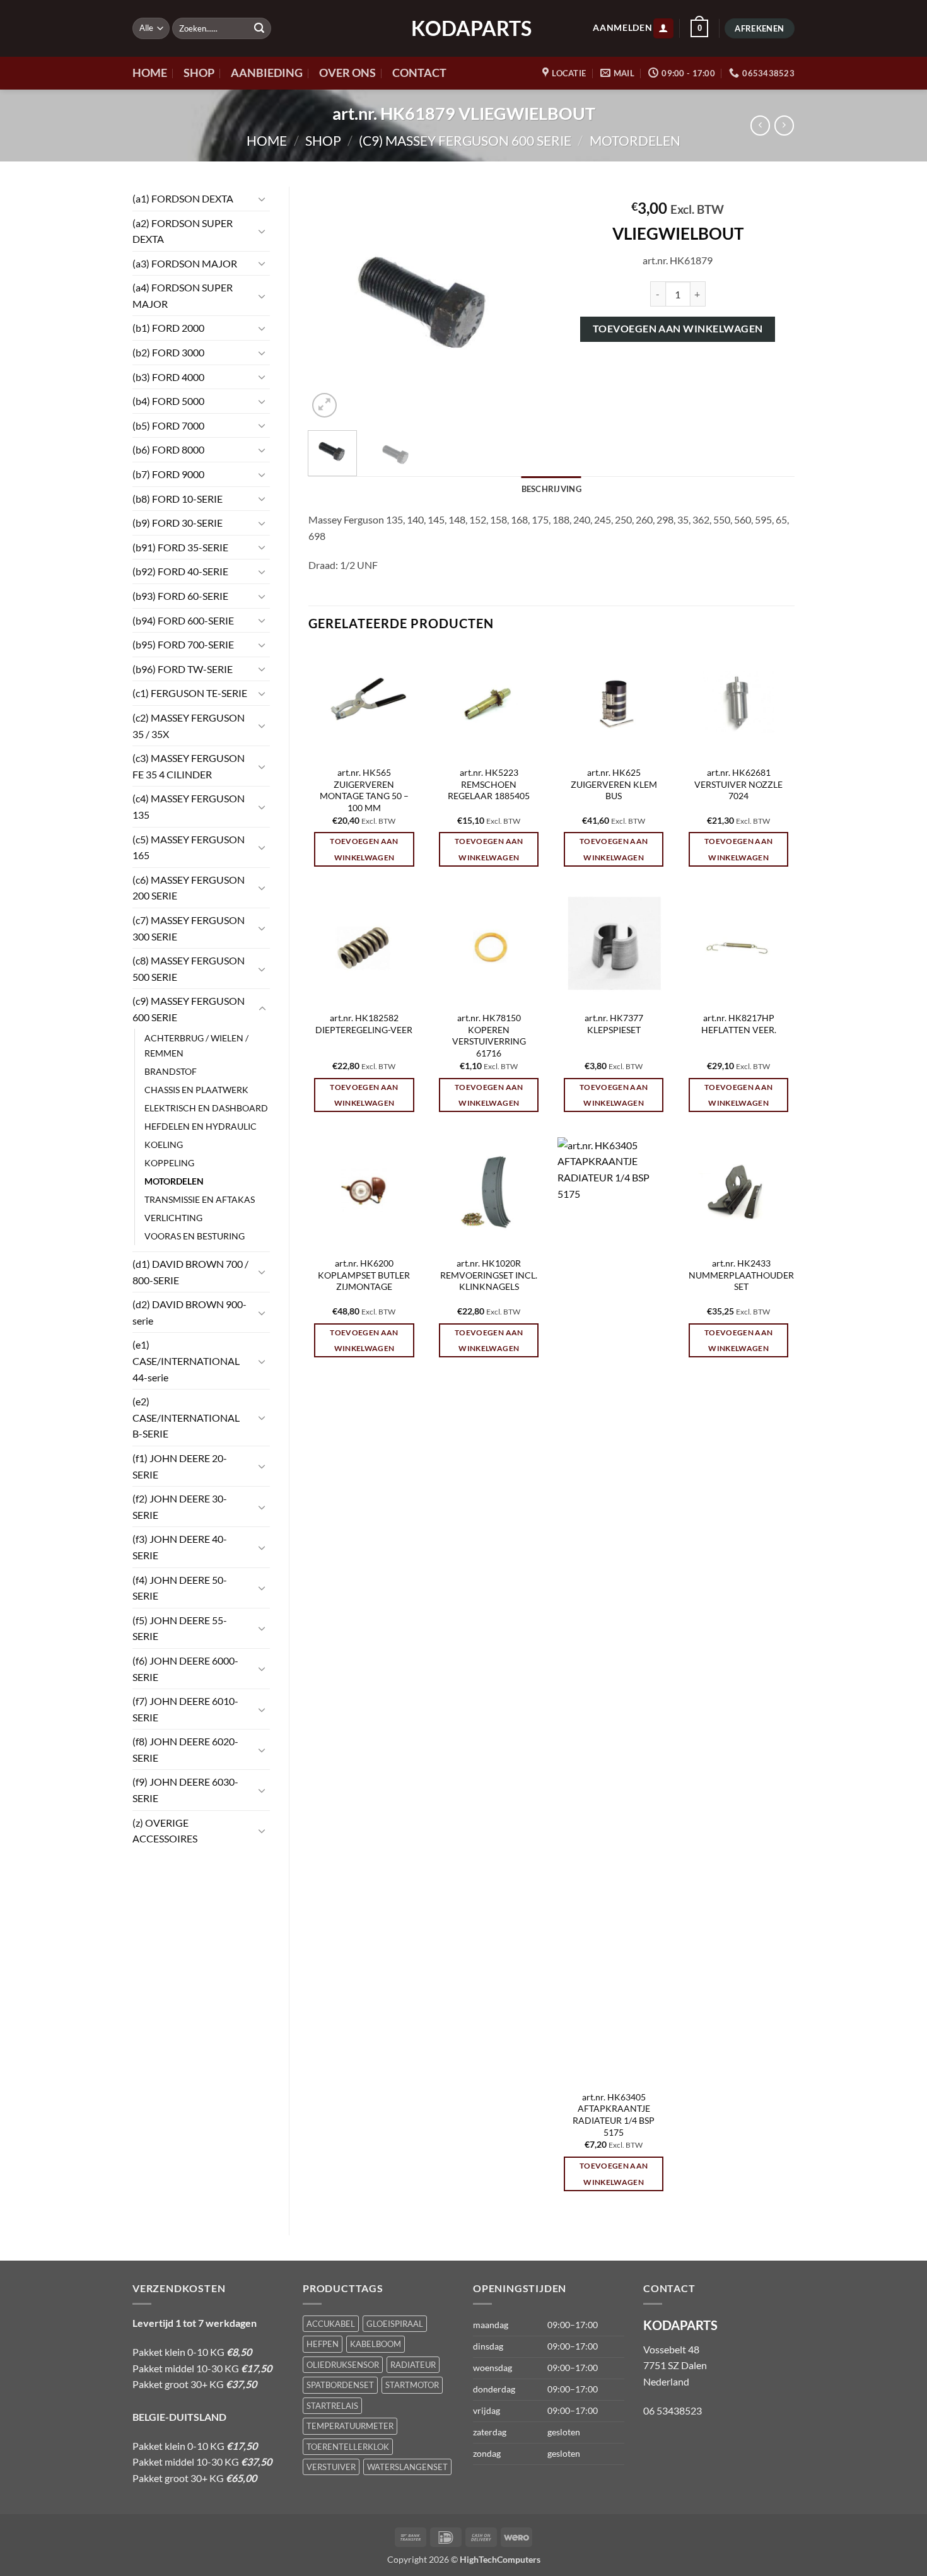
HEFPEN (323, 2344)
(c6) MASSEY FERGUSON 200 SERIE (189, 888)
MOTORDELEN (635, 140)
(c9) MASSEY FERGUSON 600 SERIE (465, 140)
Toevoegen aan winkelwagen (678, 329)
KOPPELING (169, 1163)
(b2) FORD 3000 (168, 352)
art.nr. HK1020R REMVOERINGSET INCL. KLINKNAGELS (489, 1275)
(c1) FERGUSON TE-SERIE (190, 693)
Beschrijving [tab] (551, 489)
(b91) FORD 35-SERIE (180, 547)
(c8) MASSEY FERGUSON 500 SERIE (189, 969)
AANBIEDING (267, 73)
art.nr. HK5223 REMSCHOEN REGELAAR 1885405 (489, 784)
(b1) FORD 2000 (168, 328)
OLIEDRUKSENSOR (343, 2365)
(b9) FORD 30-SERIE (178, 523)
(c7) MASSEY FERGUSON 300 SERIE (189, 928)
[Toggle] (262, 199)
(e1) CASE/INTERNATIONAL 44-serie (186, 1361)
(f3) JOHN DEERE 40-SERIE (180, 1547)
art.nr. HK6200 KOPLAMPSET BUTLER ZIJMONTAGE (364, 1275)
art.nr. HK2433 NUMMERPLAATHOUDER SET (741, 1275)
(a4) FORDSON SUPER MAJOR (183, 296)
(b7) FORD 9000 (168, 474)
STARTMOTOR (412, 2385)
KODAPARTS (463, 28)
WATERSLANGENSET (407, 2467)
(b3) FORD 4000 (168, 377)
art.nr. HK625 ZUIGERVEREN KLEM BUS (614, 784)
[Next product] (760, 125)
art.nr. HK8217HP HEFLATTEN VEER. (739, 1024)
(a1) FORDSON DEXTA (183, 198)
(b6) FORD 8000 (168, 449)
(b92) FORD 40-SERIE (180, 571)
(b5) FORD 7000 (168, 425)
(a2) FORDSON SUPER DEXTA (183, 231)
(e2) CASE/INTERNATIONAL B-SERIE (186, 1417)
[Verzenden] (259, 28)
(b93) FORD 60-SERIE (180, 596)
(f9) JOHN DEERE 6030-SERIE (185, 1790)
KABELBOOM (376, 2344)
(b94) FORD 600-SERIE (183, 620)
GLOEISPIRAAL (395, 2324)
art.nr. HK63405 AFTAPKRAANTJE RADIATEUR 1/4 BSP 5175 (614, 2115)
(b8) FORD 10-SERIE (178, 499)
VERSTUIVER (331, 2467)
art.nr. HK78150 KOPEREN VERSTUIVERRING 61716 (489, 1035)
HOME (150, 73)
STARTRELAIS (332, 2406)
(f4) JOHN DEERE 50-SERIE (180, 1588)
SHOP (199, 73)
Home (267, 140)
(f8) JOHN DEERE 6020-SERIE (185, 1749)
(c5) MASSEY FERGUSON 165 (189, 847)
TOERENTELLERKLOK (348, 2447)
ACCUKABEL (331, 2324)
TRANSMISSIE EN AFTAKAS (200, 1199)
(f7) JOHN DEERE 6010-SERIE (185, 1709)
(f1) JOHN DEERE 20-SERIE (180, 1466)
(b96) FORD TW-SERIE (183, 669)
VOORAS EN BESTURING (195, 1236)
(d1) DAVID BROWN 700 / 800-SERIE (190, 1272)
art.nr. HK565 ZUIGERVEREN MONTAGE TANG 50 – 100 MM (364, 790)
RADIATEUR (413, 2365)
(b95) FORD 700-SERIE (183, 644)
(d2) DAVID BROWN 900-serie (189, 1312)
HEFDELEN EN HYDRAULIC (201, 1126)
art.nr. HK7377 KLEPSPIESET (614, 1024)
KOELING (164, 1145)
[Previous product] (784, 125)
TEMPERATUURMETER (350, 2426)
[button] (663, 29)
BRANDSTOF (171, 1071)
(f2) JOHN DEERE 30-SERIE (180, 1507)
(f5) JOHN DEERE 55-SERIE (180, 1628)
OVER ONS (347, 73)
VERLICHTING (173, 1218)
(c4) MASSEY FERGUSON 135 (189, 806)
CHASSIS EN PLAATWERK (196, 1090)
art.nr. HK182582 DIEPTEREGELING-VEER (364, 1024)
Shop (323, 140)
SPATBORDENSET (340, 2385)
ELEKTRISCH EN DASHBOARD (206, 1108)
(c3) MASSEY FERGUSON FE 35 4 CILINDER (189, 766)
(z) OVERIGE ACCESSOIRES (165, 1831)
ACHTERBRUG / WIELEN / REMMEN (196, 1045)
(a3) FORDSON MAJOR (185, 263)
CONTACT (419, 73)
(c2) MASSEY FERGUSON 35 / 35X (189, 726)
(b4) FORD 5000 (168, 401)
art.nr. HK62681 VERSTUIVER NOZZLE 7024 (738, 784)
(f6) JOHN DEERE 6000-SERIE (185, 1669)
